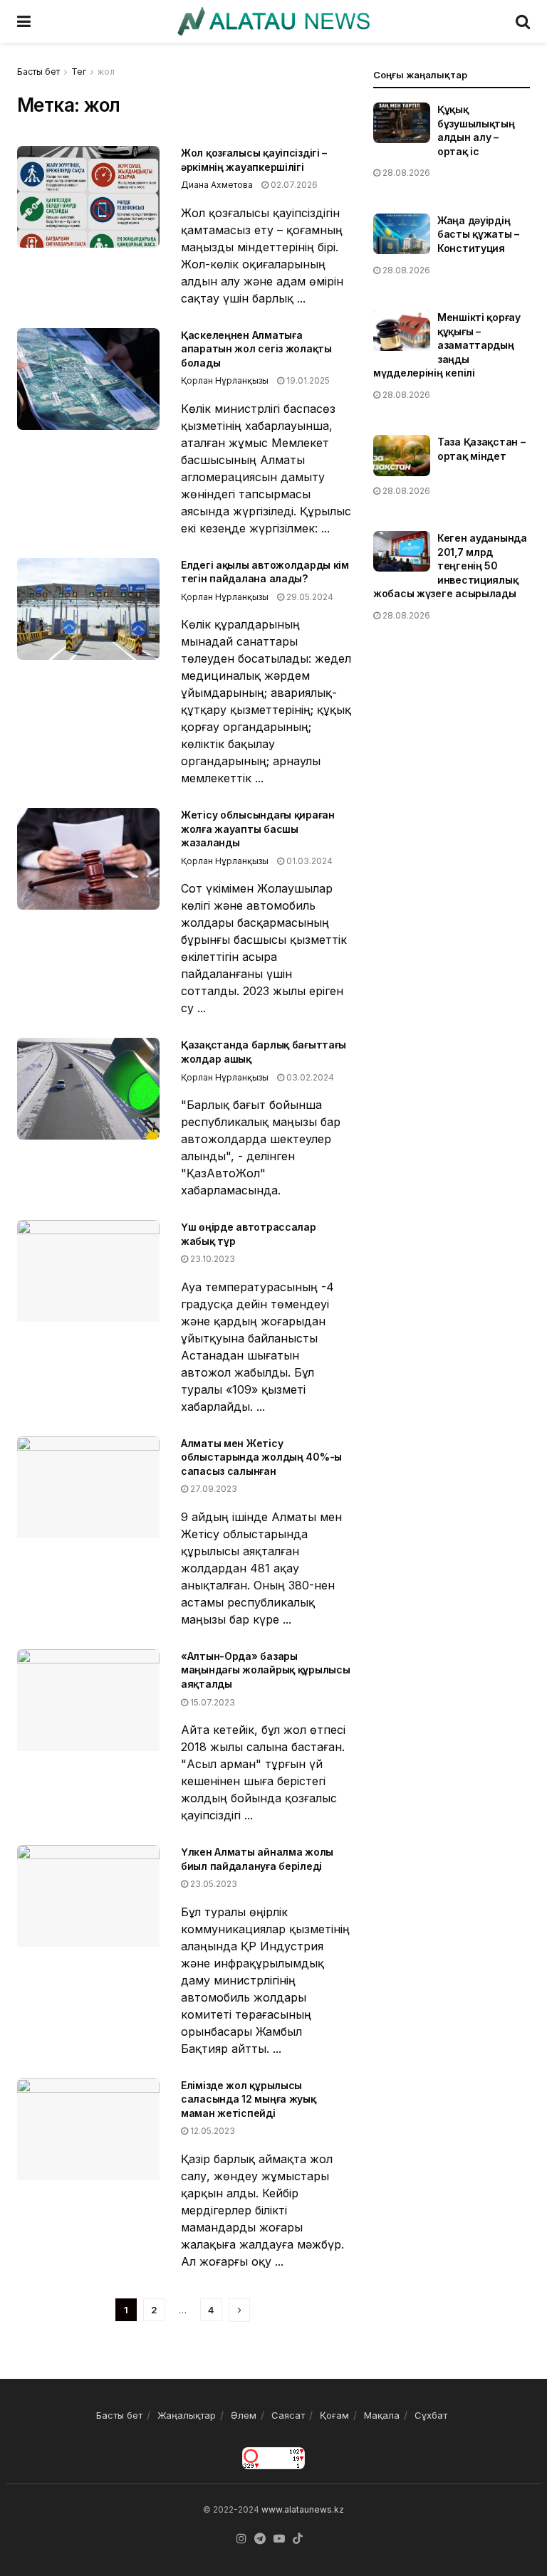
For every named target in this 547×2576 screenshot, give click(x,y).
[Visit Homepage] (273, 21)
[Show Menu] (24, 21)
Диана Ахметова (217, 185)
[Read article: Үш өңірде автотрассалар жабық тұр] (88, 1271)
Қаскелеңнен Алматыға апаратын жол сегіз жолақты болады (256, 349)
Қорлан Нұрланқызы (225, 380)
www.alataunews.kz (303, 2509)
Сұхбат (431, 2415)
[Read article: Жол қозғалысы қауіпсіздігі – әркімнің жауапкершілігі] (88, 197)
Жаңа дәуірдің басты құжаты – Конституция (478, 234)
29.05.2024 (309, 597)
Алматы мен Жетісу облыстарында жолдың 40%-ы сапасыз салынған (261, 1457)
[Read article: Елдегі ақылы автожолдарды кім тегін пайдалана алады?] (88, 609)
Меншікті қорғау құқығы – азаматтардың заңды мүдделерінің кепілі (447, 345)
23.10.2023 (212, 1259)
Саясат (288, 2415)
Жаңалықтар (187, 2415)
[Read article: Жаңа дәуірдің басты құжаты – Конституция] (402, 234)
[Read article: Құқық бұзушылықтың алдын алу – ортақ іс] (402, 123)
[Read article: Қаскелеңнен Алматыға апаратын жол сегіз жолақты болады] (88, 379)
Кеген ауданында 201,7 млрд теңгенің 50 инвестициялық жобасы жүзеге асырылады (450, 566)
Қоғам (334, 2415)
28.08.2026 (405, 173)
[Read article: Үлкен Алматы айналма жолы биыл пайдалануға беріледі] (88, 1896)
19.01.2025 (307, 380)
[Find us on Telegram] (260, 2539)
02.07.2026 (293, 185)
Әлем (244, 2415)
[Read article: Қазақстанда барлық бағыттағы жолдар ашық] (88, 1089)
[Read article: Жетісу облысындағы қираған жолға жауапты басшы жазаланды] (88, 859)
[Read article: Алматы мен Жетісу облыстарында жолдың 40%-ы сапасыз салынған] (88, 1487)
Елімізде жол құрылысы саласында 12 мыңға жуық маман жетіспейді (249, 2099)
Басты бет (38, 72)
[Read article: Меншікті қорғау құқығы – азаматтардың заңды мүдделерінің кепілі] (402, 331)
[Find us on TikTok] (298, 2539)
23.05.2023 (213, 1884)
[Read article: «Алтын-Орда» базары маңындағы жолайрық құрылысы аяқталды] (88, 1700)
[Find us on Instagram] (241, 2539)
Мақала (382, 2415)
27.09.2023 (213, 1489)
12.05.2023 (212, 2131)
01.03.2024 (308, 861)
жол (106, 72)
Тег (79, 72)
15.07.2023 (212, 1702)
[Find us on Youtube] (279, 2539)
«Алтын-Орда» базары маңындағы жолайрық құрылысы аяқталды (265, 1670)
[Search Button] (523, 21)
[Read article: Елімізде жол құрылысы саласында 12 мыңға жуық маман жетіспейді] (88, 2129)
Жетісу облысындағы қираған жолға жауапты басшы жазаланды (258, 829)
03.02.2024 (309, 1077)
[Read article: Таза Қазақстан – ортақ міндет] (402, 455)
